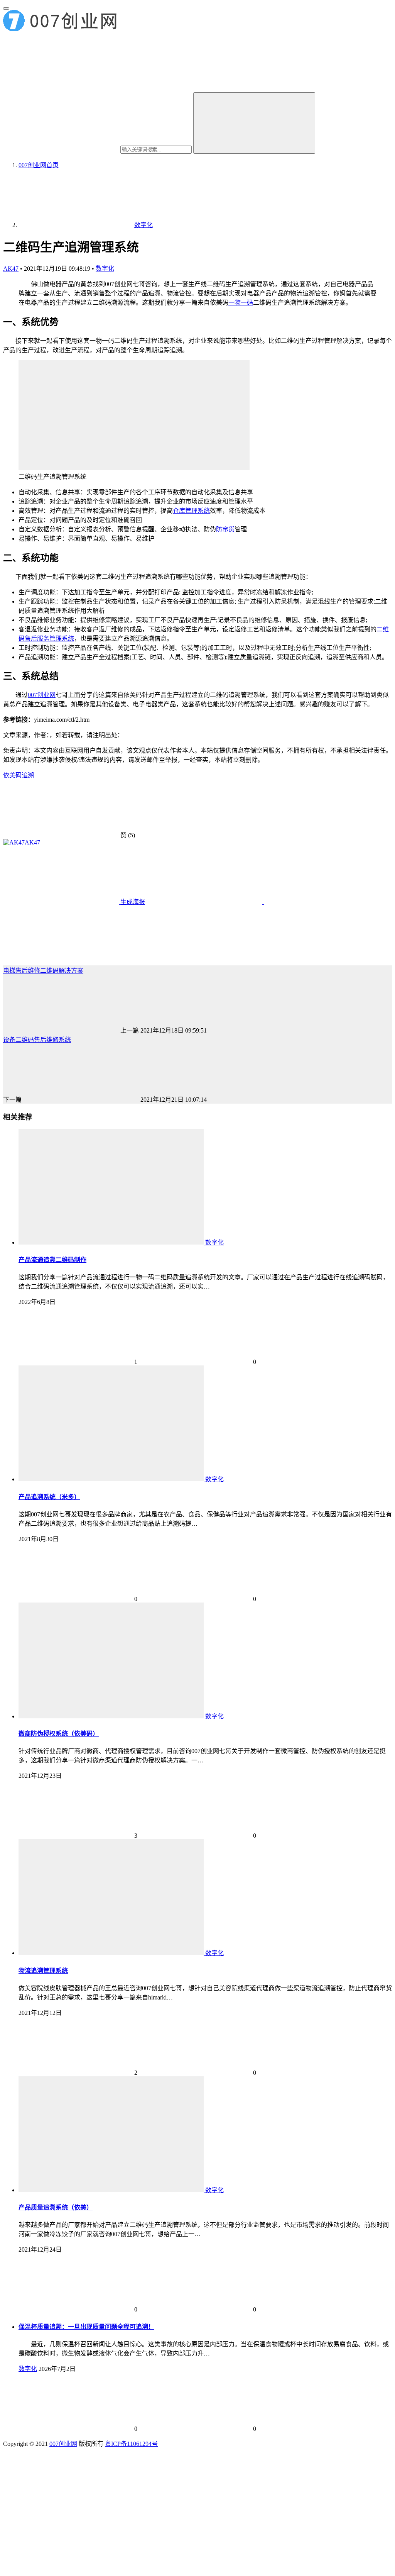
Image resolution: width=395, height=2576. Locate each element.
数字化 (105, 269)
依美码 (12, 775)
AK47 (11, 269)
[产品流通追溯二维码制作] (112, 1242)
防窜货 (225, 529)
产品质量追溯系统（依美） (56, 2207)
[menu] (6, 8)
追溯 (28, 775)
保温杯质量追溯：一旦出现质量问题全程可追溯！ (86, 2327)
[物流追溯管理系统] (112, 1953)
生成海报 (132, 902)
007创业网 (42, 695)
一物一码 (241, 303)
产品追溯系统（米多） (49, 1497)
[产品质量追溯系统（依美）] (112, 2190)
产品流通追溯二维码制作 (52, 1260)
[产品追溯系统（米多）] (112, 1479)
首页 (39, 165)
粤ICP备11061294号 (131, 2444)
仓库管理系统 (191, 511)
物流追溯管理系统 (43, 1971)
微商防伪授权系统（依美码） (59, 1734)
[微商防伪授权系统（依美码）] (112, 1716)
